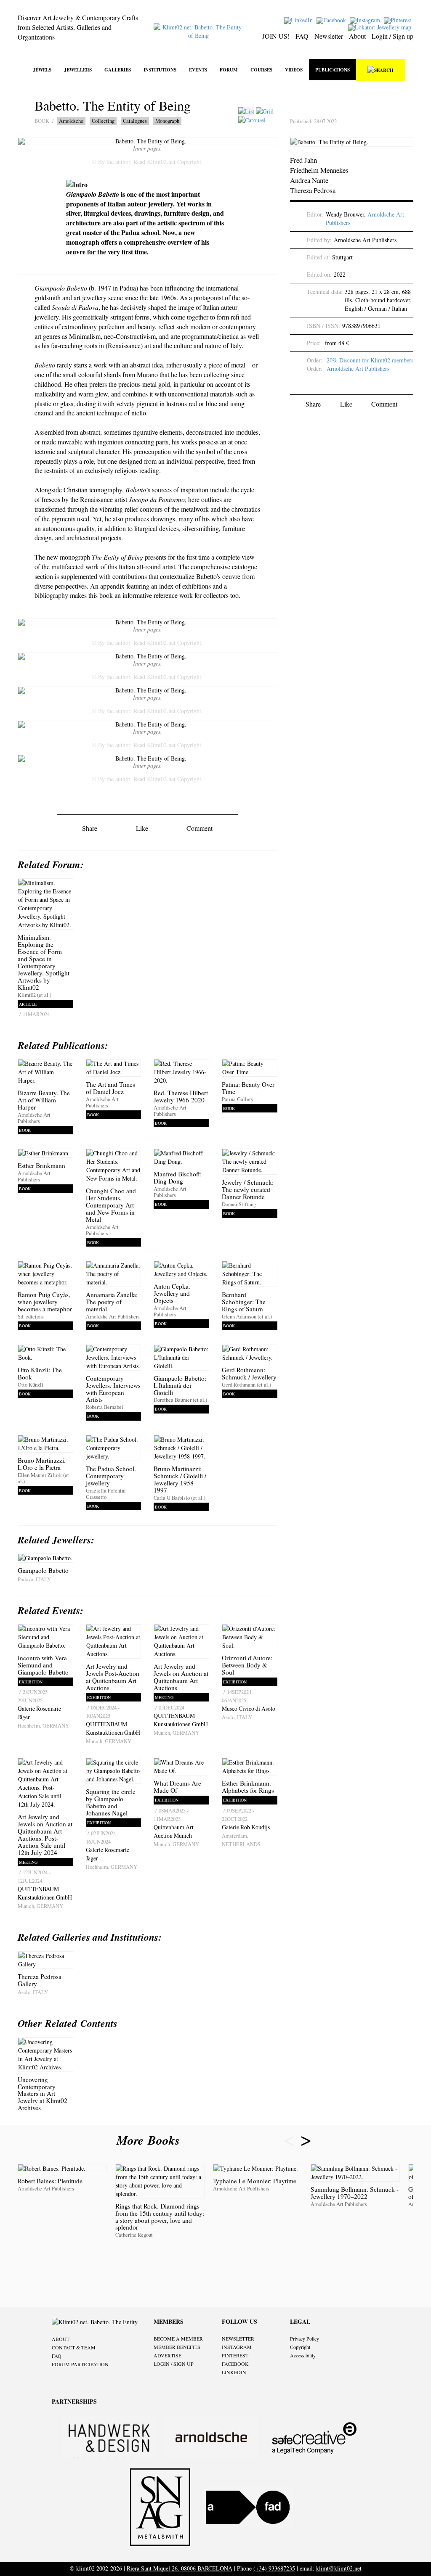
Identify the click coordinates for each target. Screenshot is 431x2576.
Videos (294, 70)
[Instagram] (366, 20)
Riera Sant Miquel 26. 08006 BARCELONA (180, 2568)
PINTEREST (235, 2355)
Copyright (300, 2347)
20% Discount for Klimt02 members (370, 360)
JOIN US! (276, 36)
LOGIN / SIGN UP (174, 2364)
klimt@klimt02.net (339, 2568)
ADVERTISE (168, 2355)
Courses (261, 70)
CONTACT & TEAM (74, 2347)
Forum (229, 70)
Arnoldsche (71, 121)
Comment (200, 828)
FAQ (302, 36)
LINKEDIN (234, 2372)
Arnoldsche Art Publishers (358, 369)
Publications (333, 70)
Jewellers (78, 70)
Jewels (42, 70)
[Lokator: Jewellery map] (381, 27)
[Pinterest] (399, 20)
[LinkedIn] (299, 20)
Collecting (103, 121)
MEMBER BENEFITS (177, 2347)
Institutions (160, 70)
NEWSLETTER (238, 2338)
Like (142, 828)
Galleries (118, 70)
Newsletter (329, 36)
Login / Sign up (392, 36)
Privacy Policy (305, 2338)
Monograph (167, 121)
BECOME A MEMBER (178, 2338)
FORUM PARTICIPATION (80, 2364)
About (357, 36)
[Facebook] (332, 20)
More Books (150, 2140)
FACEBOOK (235, 2364)
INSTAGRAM (237, 2347)
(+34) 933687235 (274, 2568)
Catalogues (135, 121)
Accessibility (303, 2355)
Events (198, 70)
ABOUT (61, 2339)
